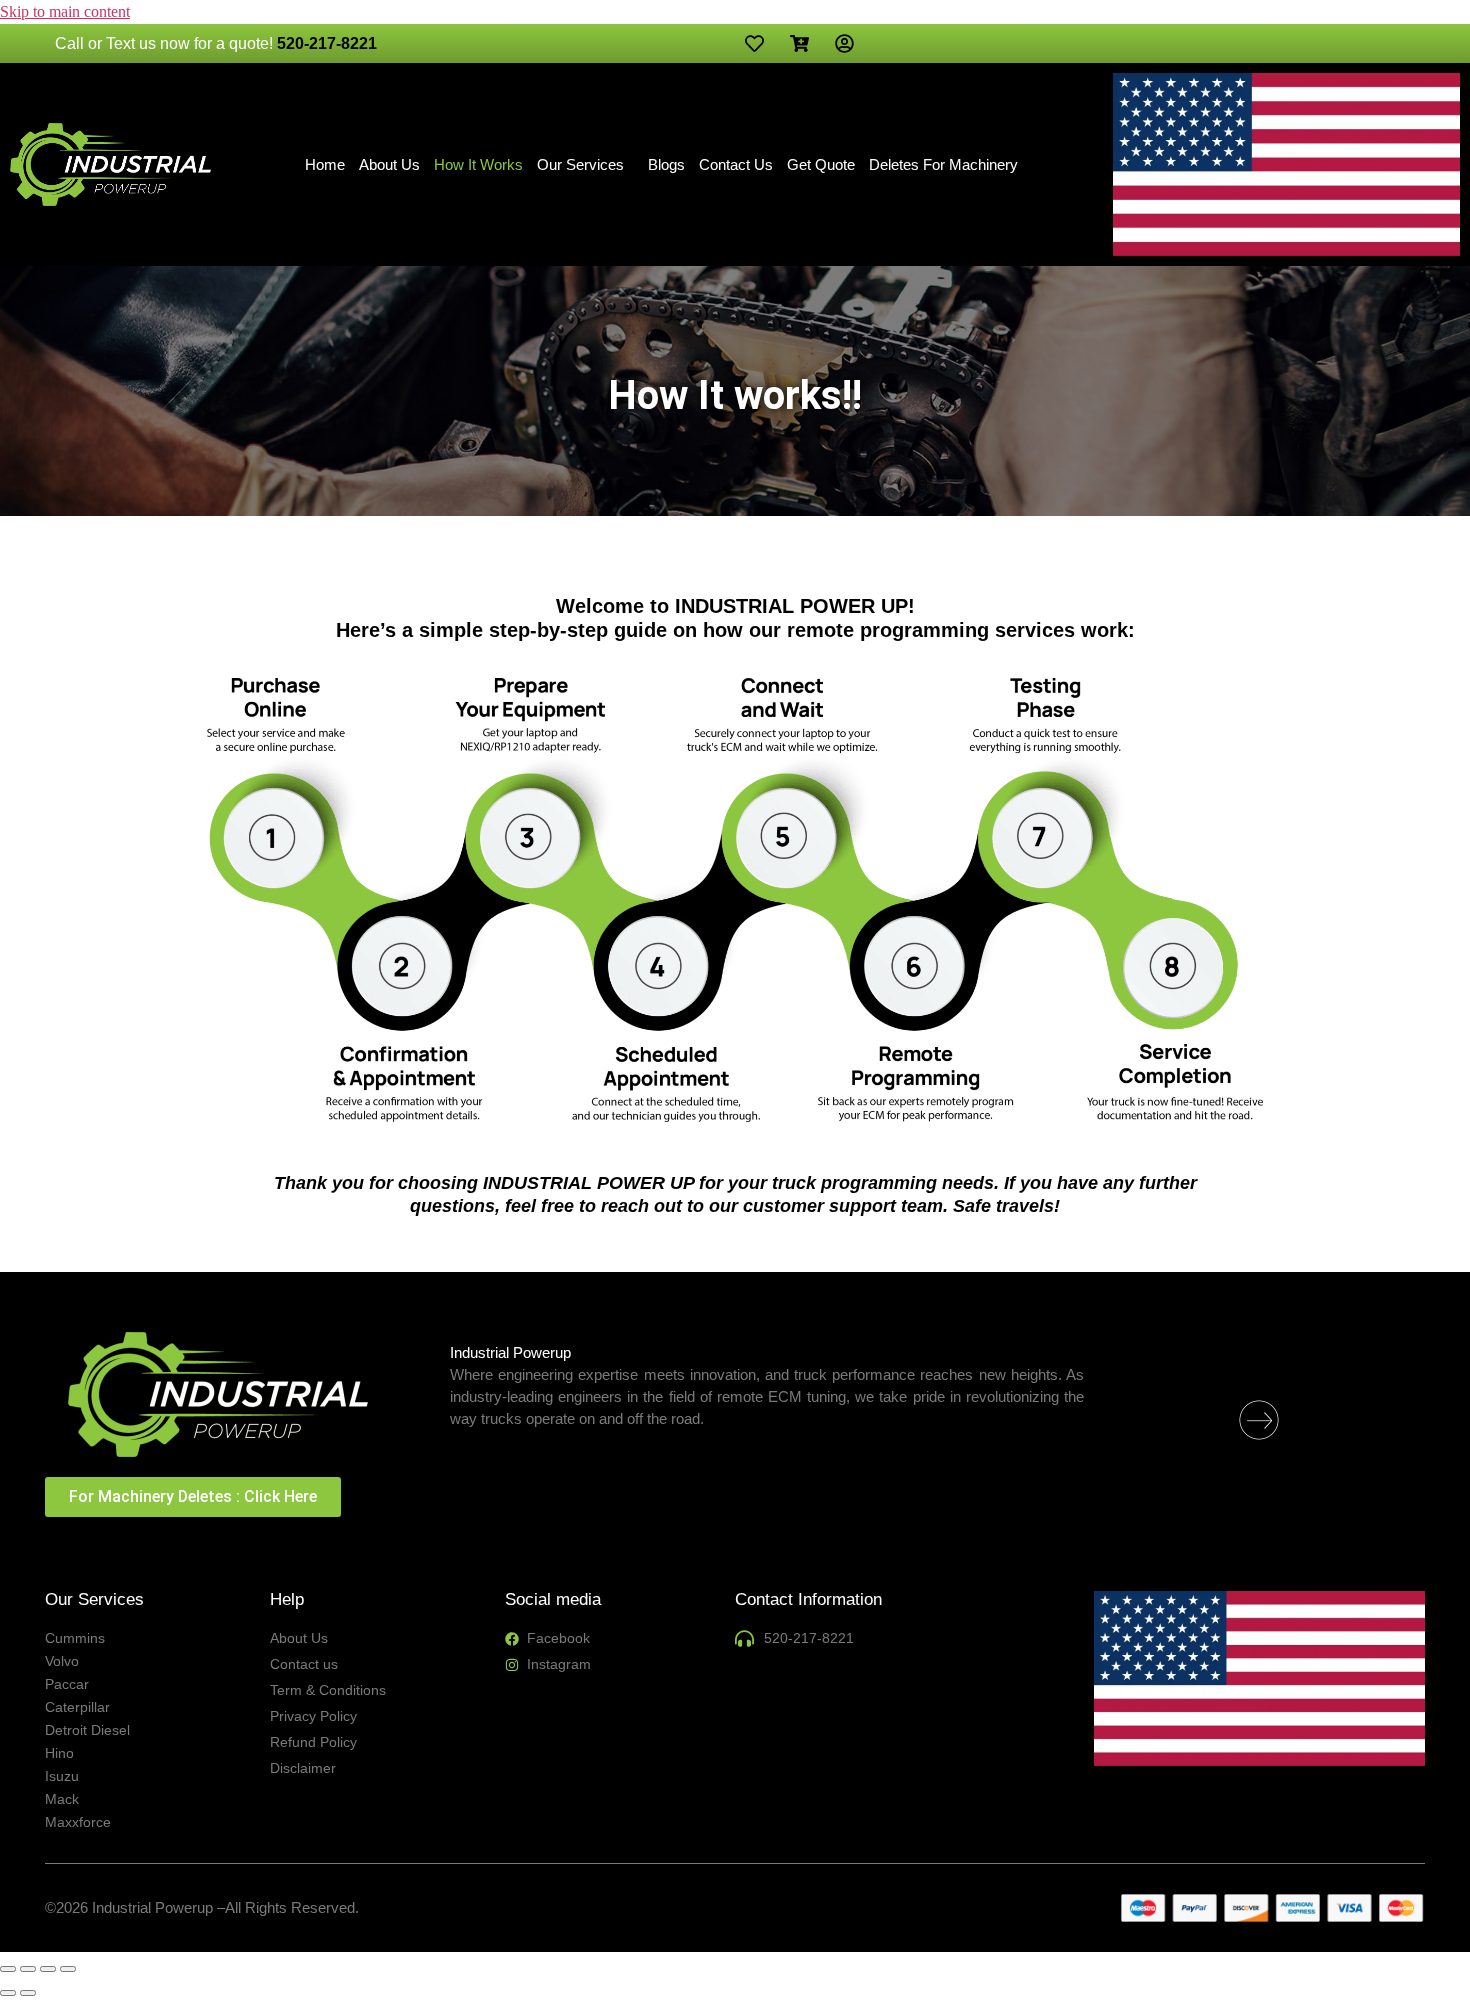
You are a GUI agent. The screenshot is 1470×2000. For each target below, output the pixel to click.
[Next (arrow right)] (28, 1993)
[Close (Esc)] (8, 1969)
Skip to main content (65, 11)
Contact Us (736, 164)
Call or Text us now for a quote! (166, 43)
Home (325, 164)
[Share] (28, 1969)
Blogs (666, 164)
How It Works (478, 164)
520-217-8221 (327, 43)
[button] (585, 164)
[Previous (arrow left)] (8, 1993)
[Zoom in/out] (68, 1969)
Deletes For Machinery (943, 164)
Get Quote (821, 164)
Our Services (580, 164)
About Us (389, 164)
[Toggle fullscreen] (48, 1969)
